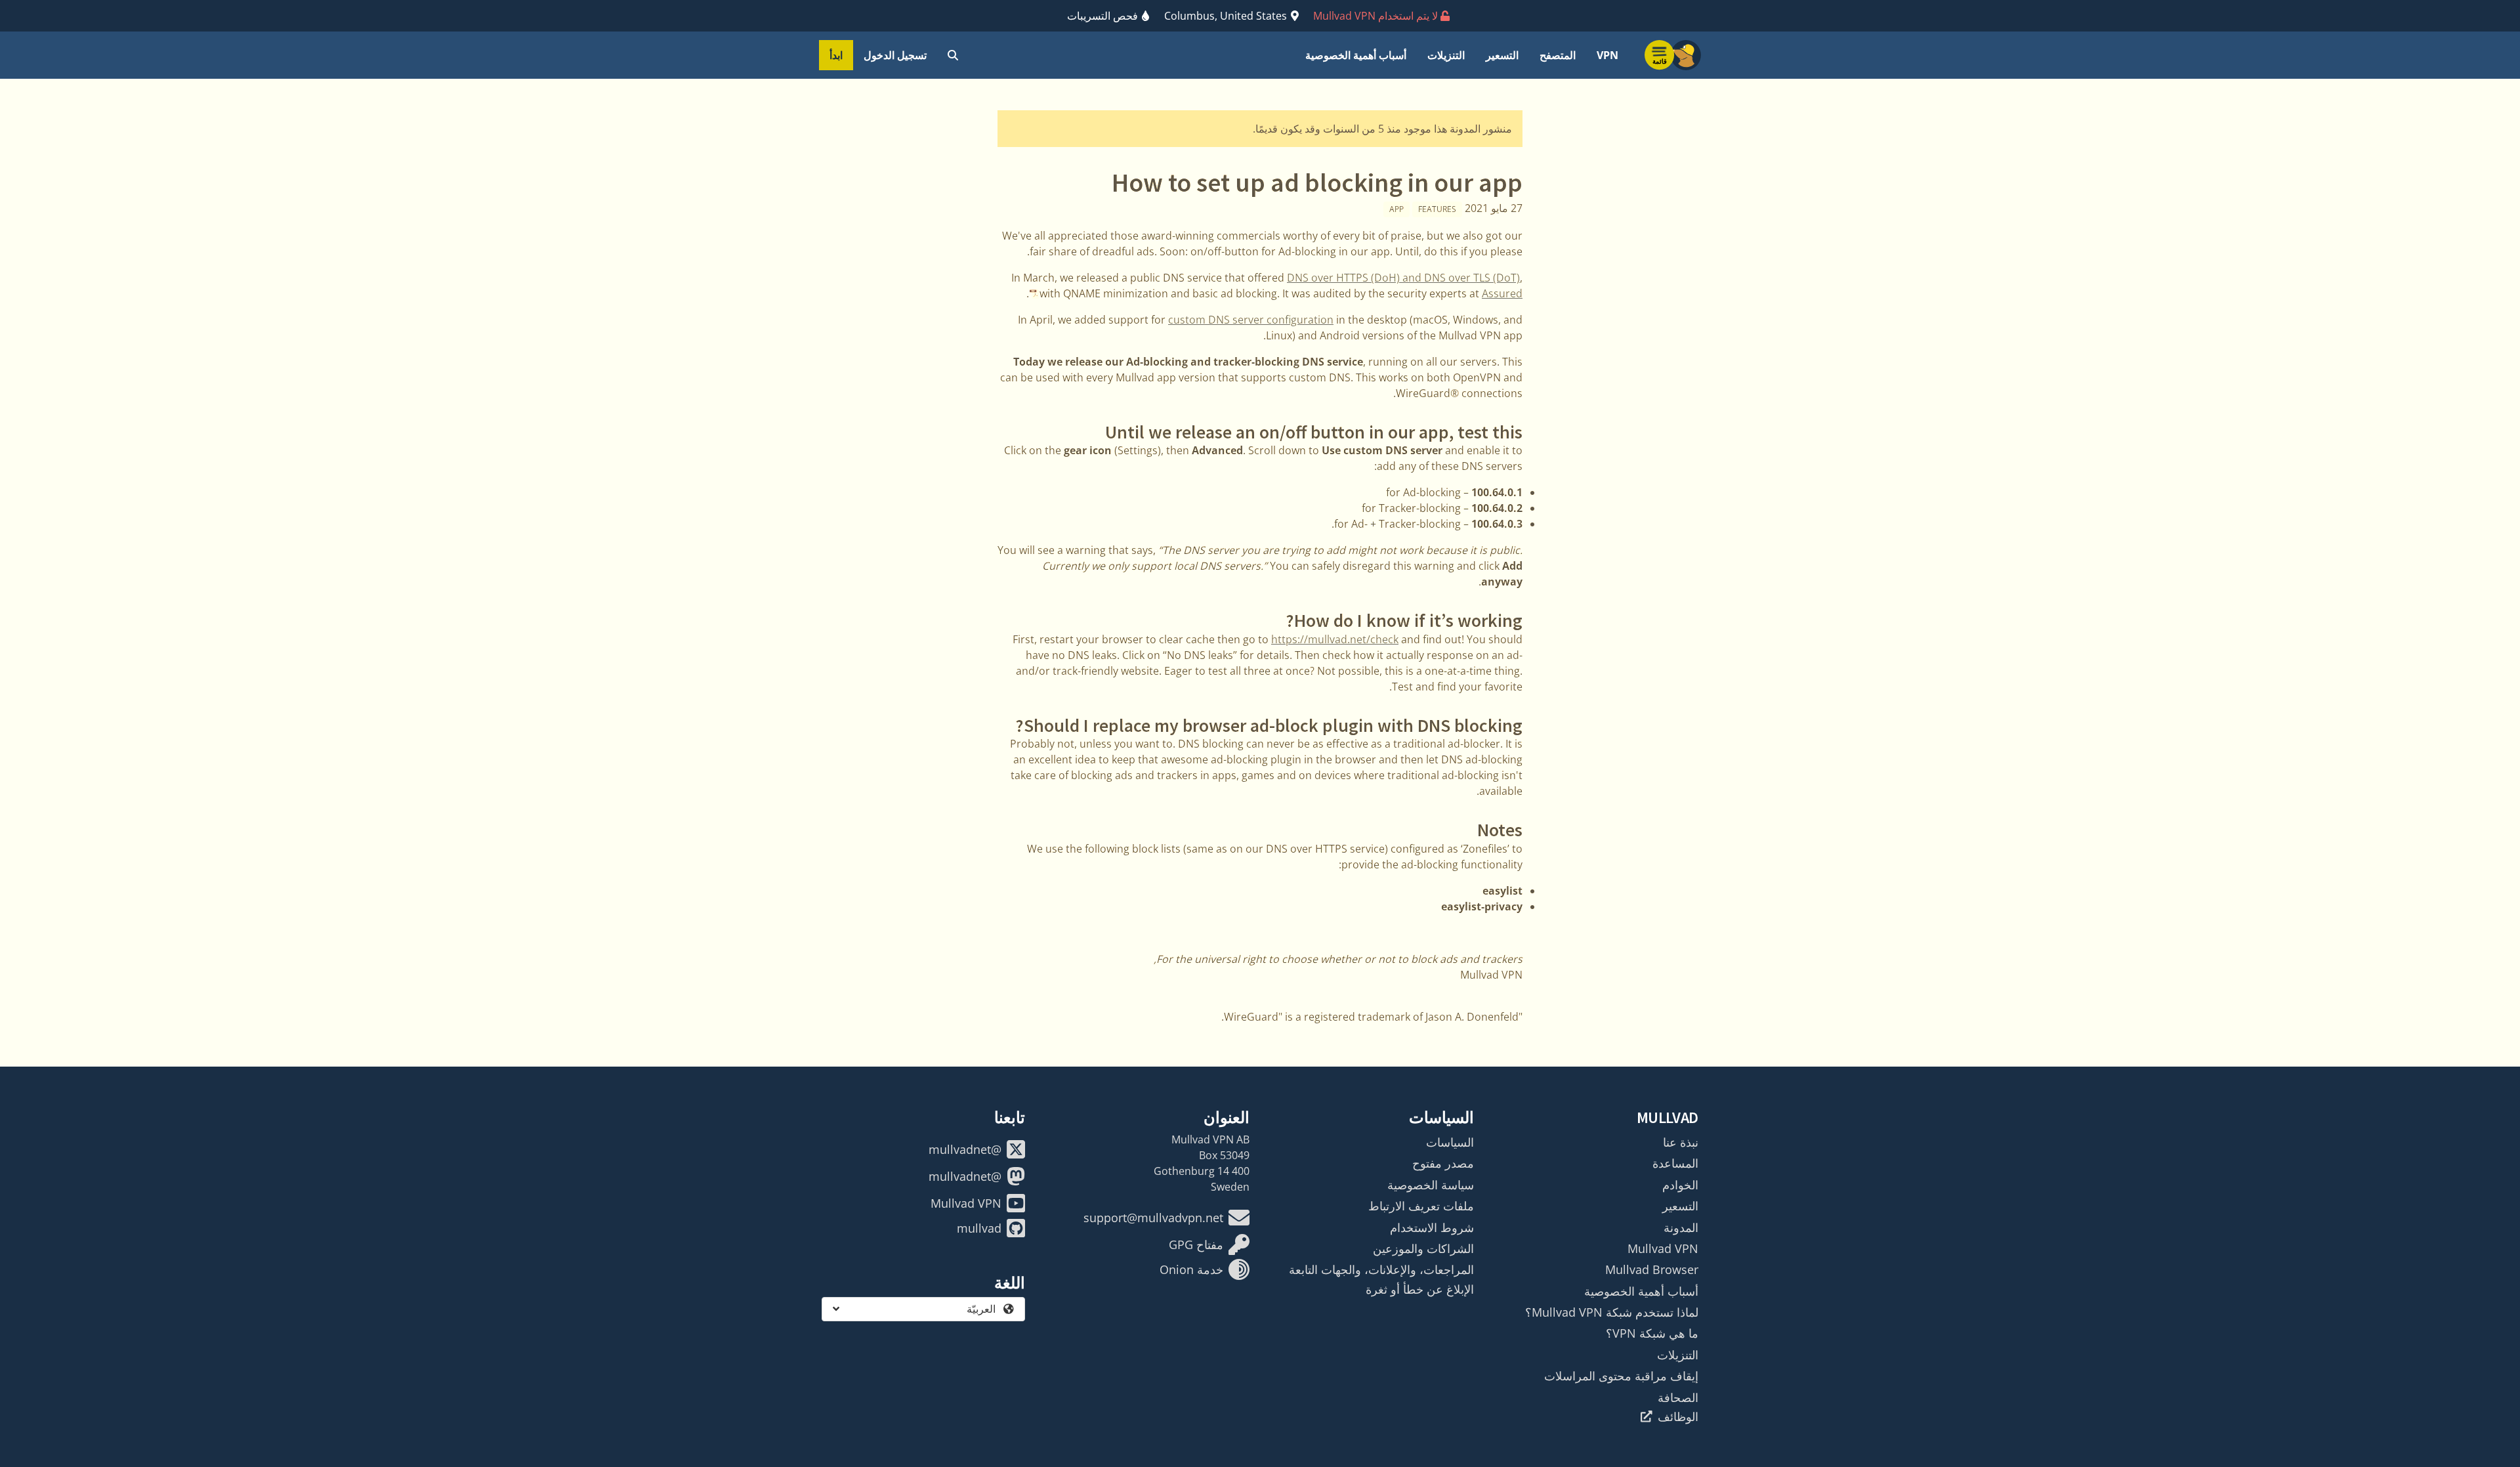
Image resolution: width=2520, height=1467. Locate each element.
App (1396, 209)
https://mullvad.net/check (1335, 639)
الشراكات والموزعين (1423, 1248)
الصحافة (1678, 1397)
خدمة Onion (1191, 1269)
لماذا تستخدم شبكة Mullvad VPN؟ (1612, 1312)
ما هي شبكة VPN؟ (1652, 1333)
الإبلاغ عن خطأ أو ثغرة (1420, 1289)
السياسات (1450, 1142)
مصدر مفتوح (1443, 1163)
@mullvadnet (965, 1149)
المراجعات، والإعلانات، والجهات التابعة (1381, 1269)
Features (1437, 209)
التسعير (1502, 55)
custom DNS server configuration (1251, 320)
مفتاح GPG (1196, 1244)
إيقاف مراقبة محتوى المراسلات (1621, 1376)
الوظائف (1678, 1416)
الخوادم (1680, 1185)
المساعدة (1675, 1163)
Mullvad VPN (1663, 1248)
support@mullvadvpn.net (1153, 1218)
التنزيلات (1446, 55)
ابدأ (836, 55)
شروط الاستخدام (1432, 1227)
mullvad (979, 1228)
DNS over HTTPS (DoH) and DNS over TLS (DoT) (1403, 278)
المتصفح (1558, 55)
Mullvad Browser (1652, 1269)
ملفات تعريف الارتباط (1421, 1206)
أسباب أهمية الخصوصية (1356, 55)
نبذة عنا (1681, 1142)
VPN (1607, 55)
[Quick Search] (953, 55)
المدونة (1681, 1227)
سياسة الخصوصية (1431, 1185)
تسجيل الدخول (895, 55)
